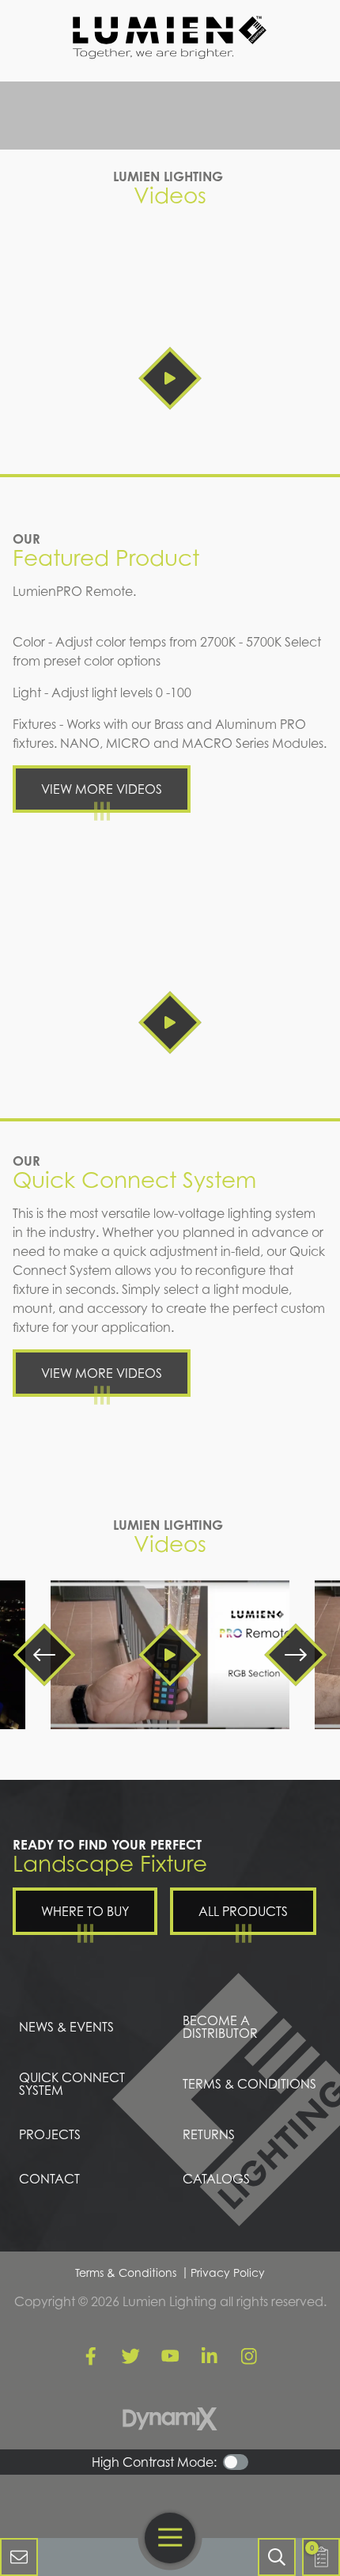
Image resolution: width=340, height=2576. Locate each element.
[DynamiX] (170, 2419)
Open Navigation (170, 2538)
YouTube (170, 2356)
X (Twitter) (130, 2356)
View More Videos (102, 789)
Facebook (91, 2356)
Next (296, 1655)
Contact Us (19, 2557)
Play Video (170, 378)
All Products (243, 1911)
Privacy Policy (228, 2272)
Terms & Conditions (126, 2272)
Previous (44, 1655)
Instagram (249, 2356)
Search (277, 2557)
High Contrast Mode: (154, 2462)
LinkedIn (210, 2356)
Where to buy (85, 1911)
